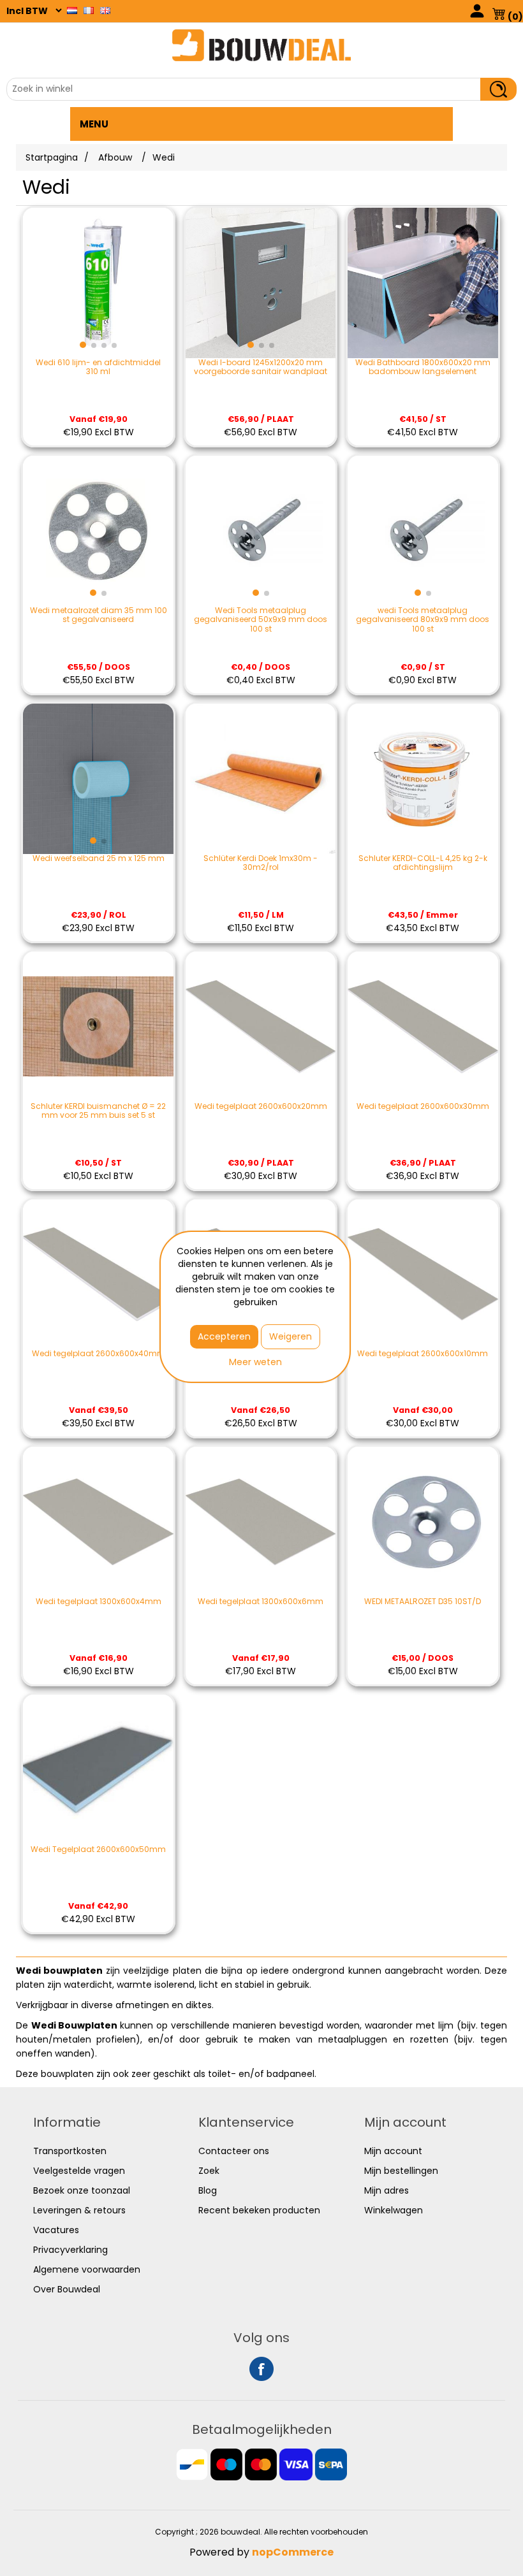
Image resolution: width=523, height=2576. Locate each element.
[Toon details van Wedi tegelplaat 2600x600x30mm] (423, 1027)
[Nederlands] (72, 10)
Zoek (209, 2171)
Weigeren (291, 1336)
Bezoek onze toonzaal (82, 2190)
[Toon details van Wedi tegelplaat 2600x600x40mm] (98, 1275)
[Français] (89, 10)
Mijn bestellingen (401, 2171)
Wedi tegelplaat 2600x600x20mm (261, 1106)
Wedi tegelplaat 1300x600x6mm (261, 1602)
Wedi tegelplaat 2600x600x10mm (423, 1354)
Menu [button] (94, 124)
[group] (98, 283)
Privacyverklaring (70, 2250)
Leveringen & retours (79, 2210)
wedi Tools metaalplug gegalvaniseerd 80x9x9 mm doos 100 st (423, 620)
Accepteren (224, 1336)
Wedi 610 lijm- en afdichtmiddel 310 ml (98, 367)
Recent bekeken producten (259, 2210)
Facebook (261, 2369)
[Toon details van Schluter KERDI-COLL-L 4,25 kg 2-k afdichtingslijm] (423, 779)
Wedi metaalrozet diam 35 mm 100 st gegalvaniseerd (99, 615)
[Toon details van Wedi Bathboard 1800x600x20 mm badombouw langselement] (423, 283)
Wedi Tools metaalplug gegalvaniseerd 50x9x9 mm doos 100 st (261, 620)
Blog (208, 2190)
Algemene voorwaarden (87, 2269)
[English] (105, 10)
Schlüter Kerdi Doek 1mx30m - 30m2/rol (261, 863)
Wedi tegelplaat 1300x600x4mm (99, 1602)
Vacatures (56, 2230)
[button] (83, 345)
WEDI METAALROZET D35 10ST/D (423, 1602)
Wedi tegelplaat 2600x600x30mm (423, 1106)
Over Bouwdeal (67, 2289)
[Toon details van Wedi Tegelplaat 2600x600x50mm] (98, 1770)
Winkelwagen (394, 2210)
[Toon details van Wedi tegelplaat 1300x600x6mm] (261, 1522)
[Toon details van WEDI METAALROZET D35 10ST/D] (423, 1522)
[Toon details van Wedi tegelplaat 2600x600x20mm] (261, 1027)
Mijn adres (387, 2190)
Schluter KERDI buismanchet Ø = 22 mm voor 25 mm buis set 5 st (98, 1111)
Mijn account (393, 2151)
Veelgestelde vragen (79, 2171)
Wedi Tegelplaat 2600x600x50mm (98, 1849)
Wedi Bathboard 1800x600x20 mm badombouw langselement (423, 367)
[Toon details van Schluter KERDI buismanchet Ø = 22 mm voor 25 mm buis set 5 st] (98, 1027)
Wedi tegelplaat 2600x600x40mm (99, 1354)
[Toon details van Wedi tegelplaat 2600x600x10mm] (423, 1275)
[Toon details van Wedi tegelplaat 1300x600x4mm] (98, 1522)
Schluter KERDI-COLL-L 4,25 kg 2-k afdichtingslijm (423, 863)
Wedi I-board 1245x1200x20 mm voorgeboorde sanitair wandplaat (261, 367)
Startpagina (52, 157)
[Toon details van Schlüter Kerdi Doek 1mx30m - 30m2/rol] (261, 779)
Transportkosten (70, 2151)
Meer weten (255, 1362)
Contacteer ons (234, 2151)
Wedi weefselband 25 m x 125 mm (99, 858)
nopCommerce (293, 2552)
